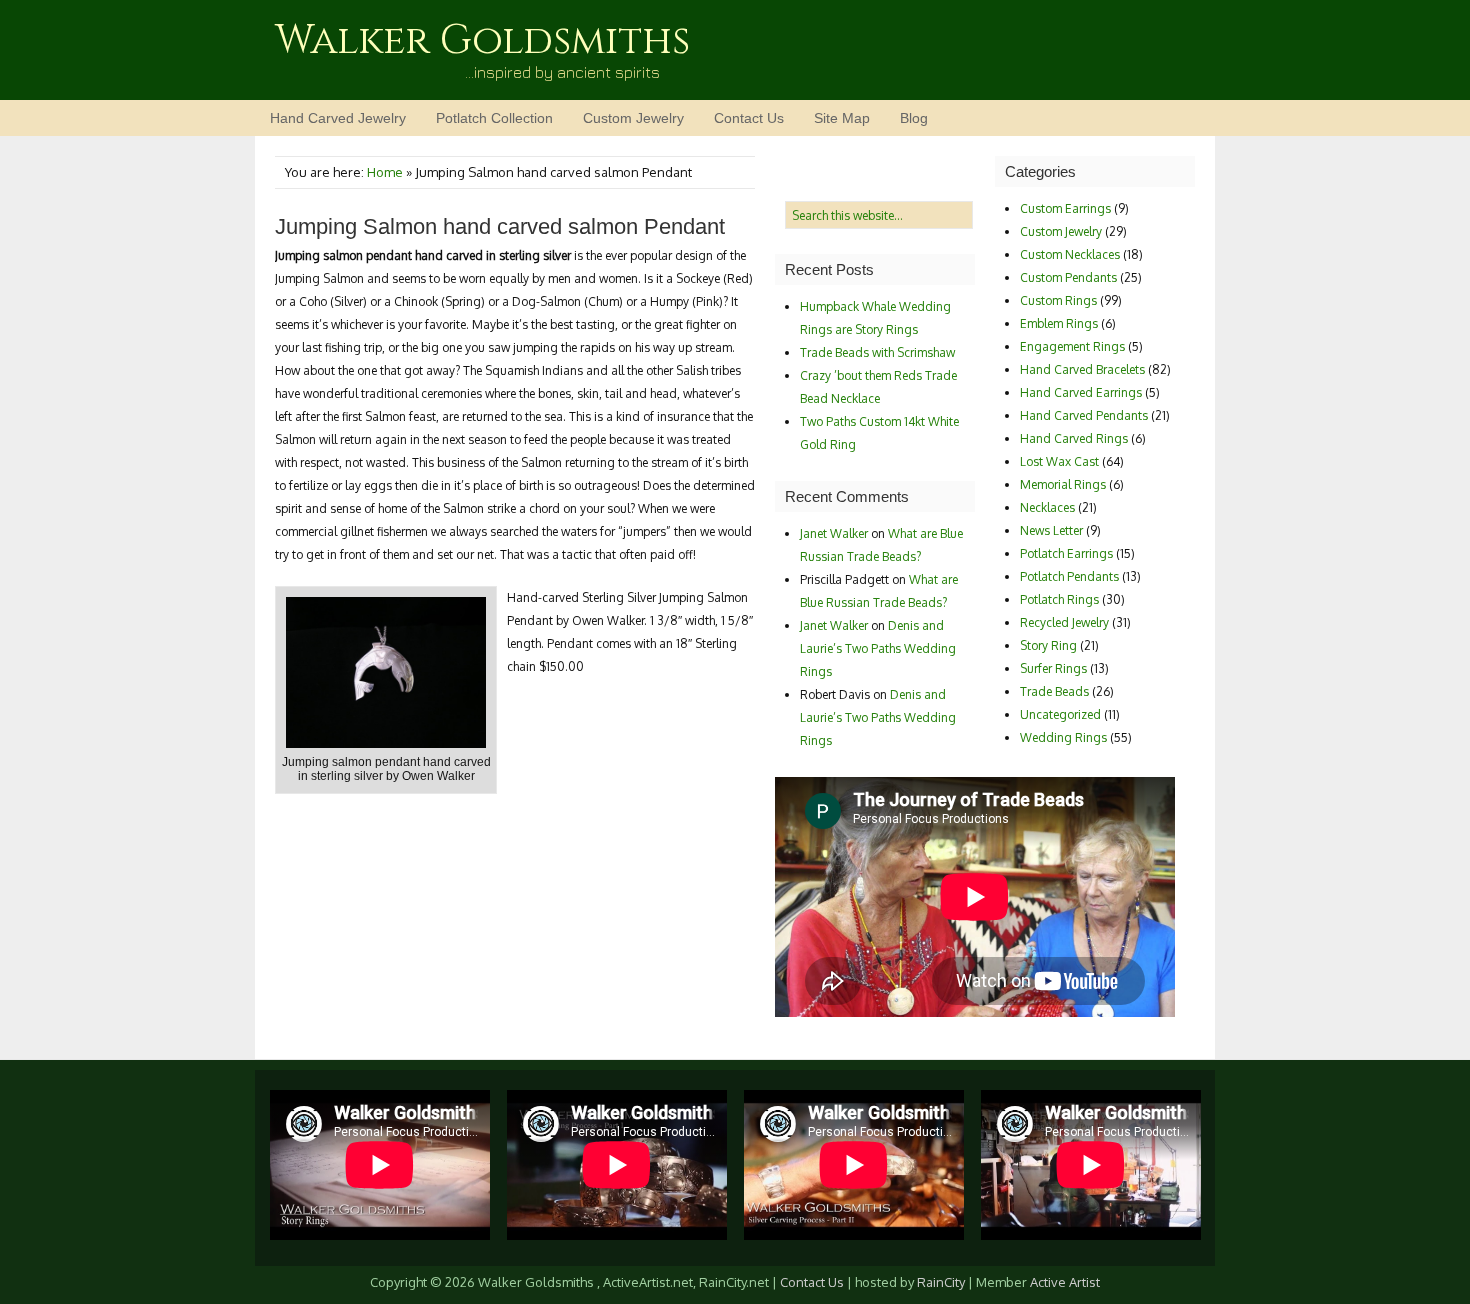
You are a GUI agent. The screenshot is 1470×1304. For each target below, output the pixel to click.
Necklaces (1047, 507)
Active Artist (1065, 1282)
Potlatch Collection (494, 118)
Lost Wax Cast (1059, 461)
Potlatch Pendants (1069, 576)
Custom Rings (1058, 300)
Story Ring (1048, 645)
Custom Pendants (1068, 277)
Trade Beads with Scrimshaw (877, 352)
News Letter (1051, 530)
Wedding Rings (1063, 737)
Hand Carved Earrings (1081, 392)
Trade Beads (1054, 691)
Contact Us (749, 118)
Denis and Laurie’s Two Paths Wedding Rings (878, 648)
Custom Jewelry (633, 118)
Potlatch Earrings (1066, 553)
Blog (914, 118)
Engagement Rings (1072, 346)
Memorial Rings (1063, 484)
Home (385, 172)
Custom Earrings (1065, 208)
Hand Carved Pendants (1084, 415)
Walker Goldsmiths (482, 41)
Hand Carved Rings (1074, 438)
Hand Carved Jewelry (338, 118)
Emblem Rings (1059, 323)
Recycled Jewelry (1064, 622)
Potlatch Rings (1059, 599)
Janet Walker (834, 533)
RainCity (941, 1282)
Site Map (842, 118)
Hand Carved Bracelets (1082, 369)
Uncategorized (1060, 714)
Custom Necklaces (1070, 254)
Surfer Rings (1053, 668)
